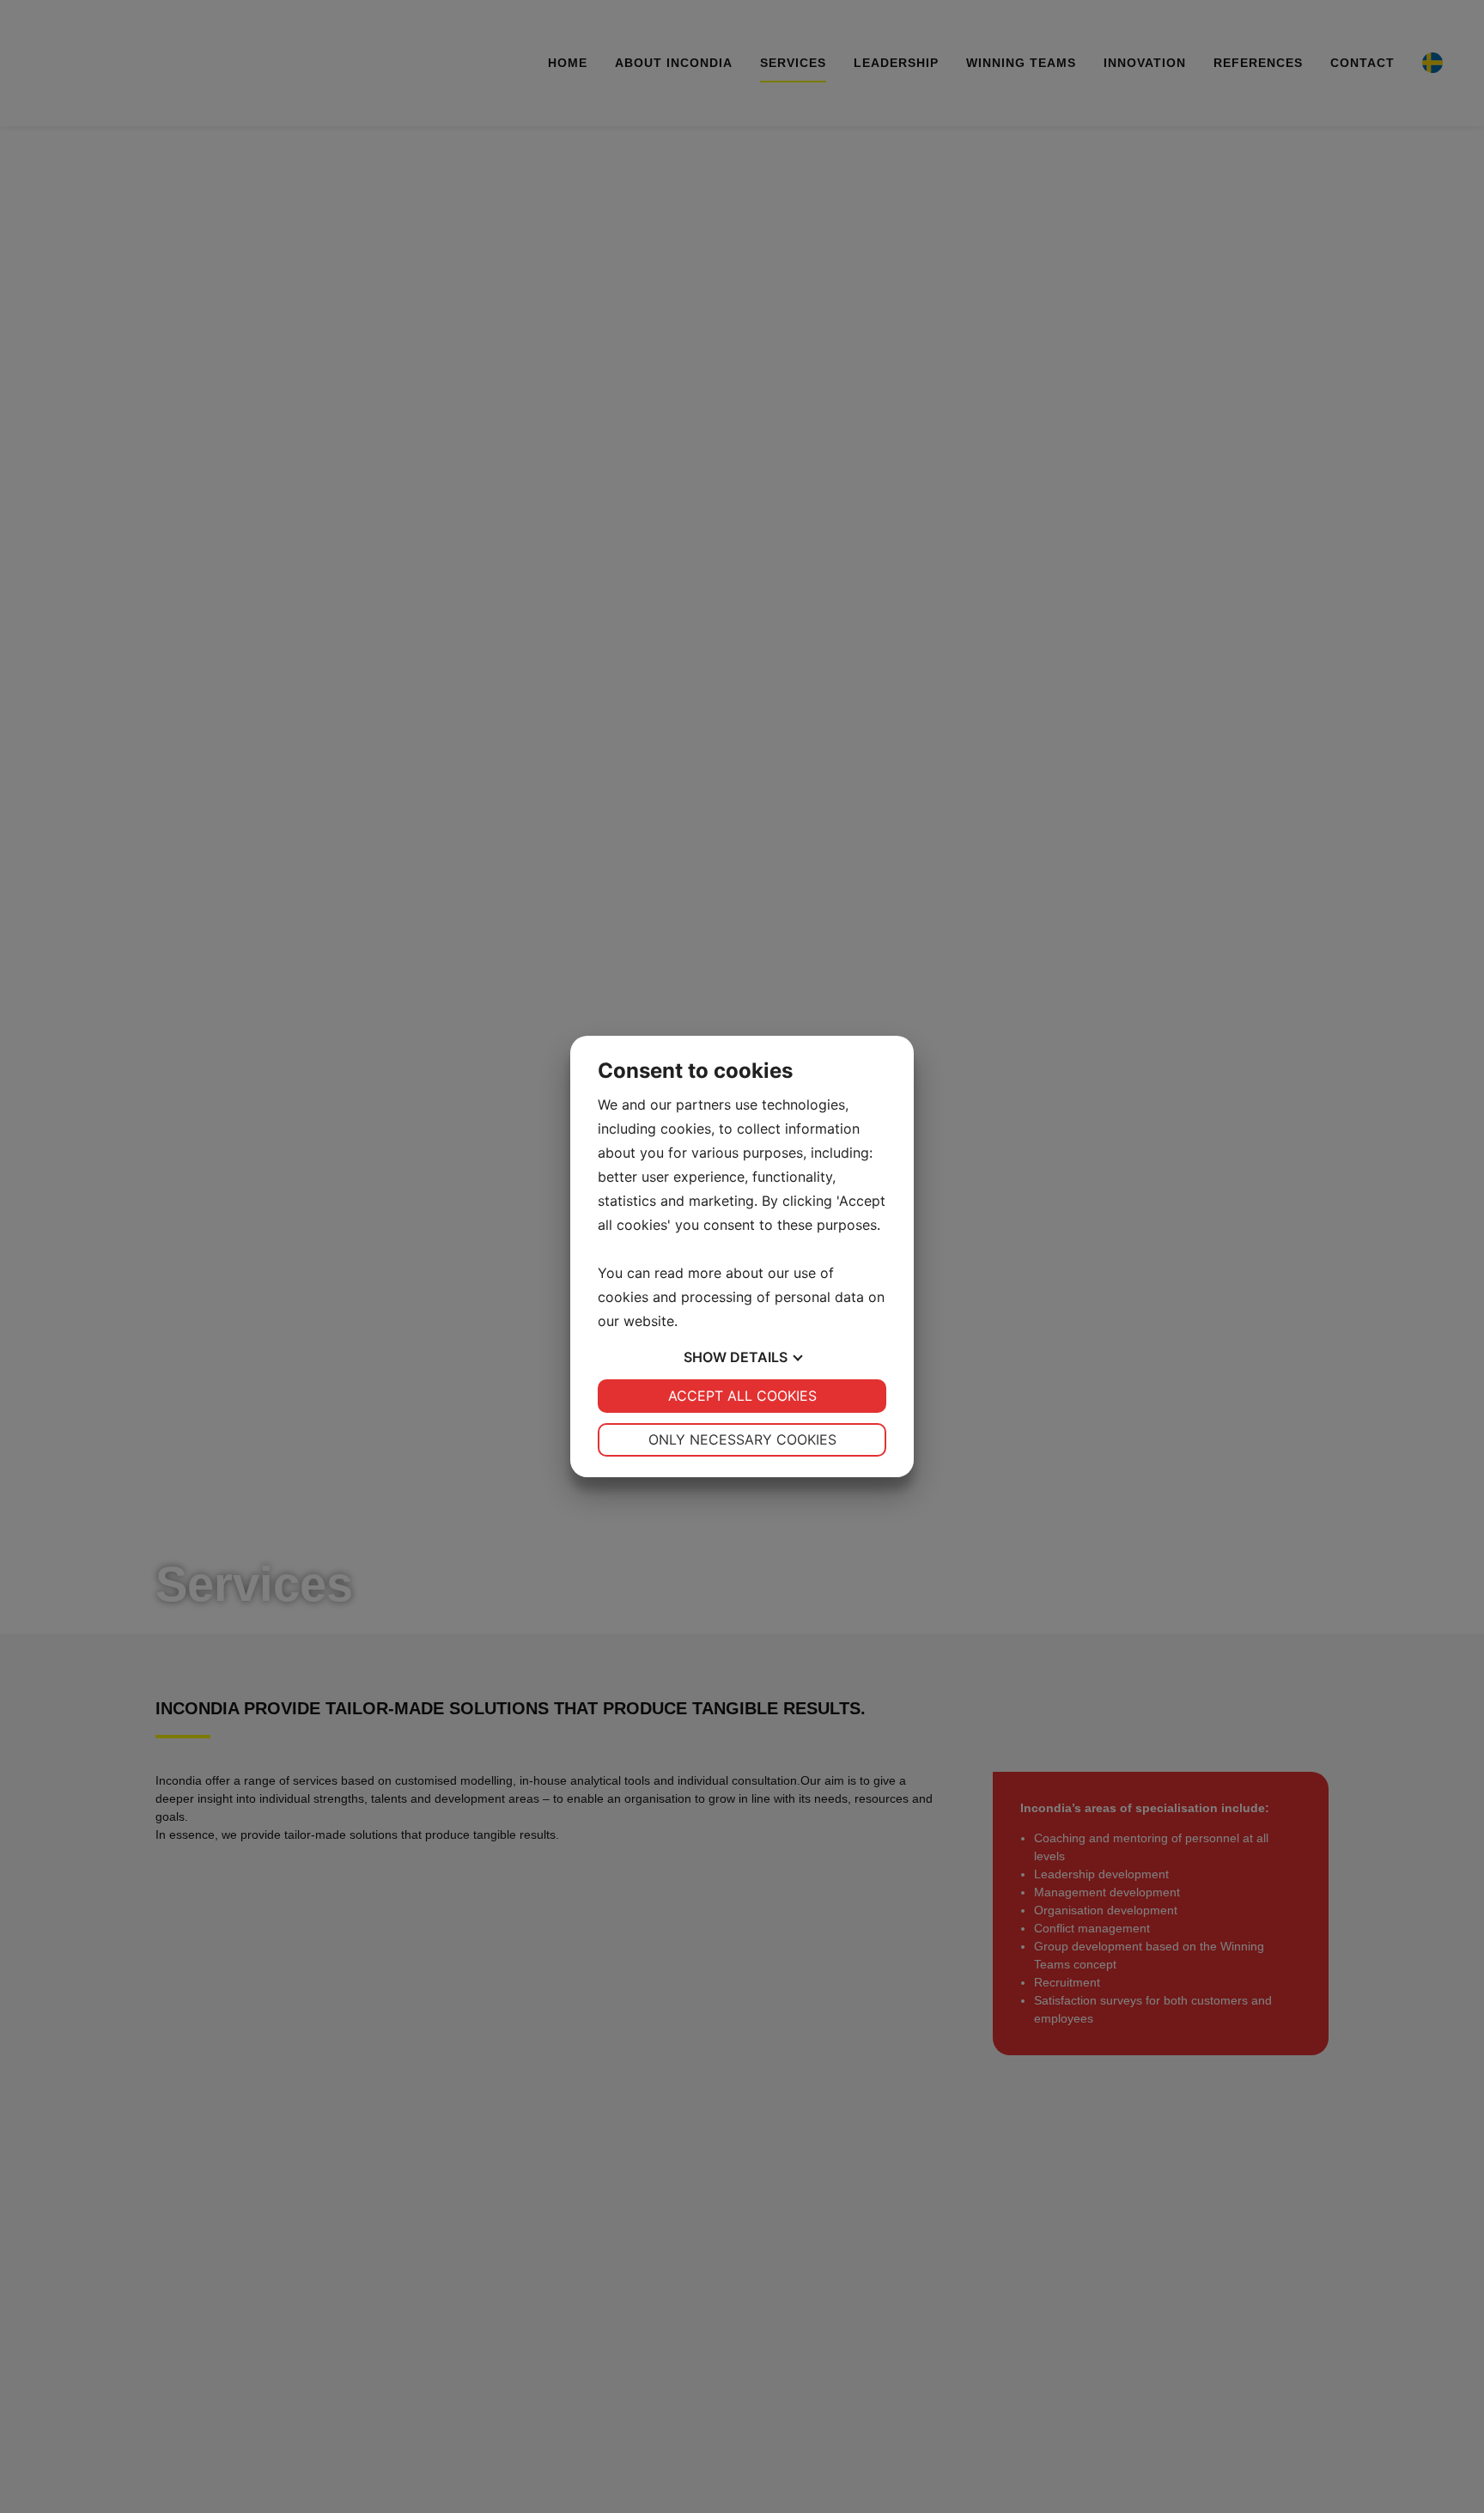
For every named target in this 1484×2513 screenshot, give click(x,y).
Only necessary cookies (742, 1439)
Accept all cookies (742, 1396)
